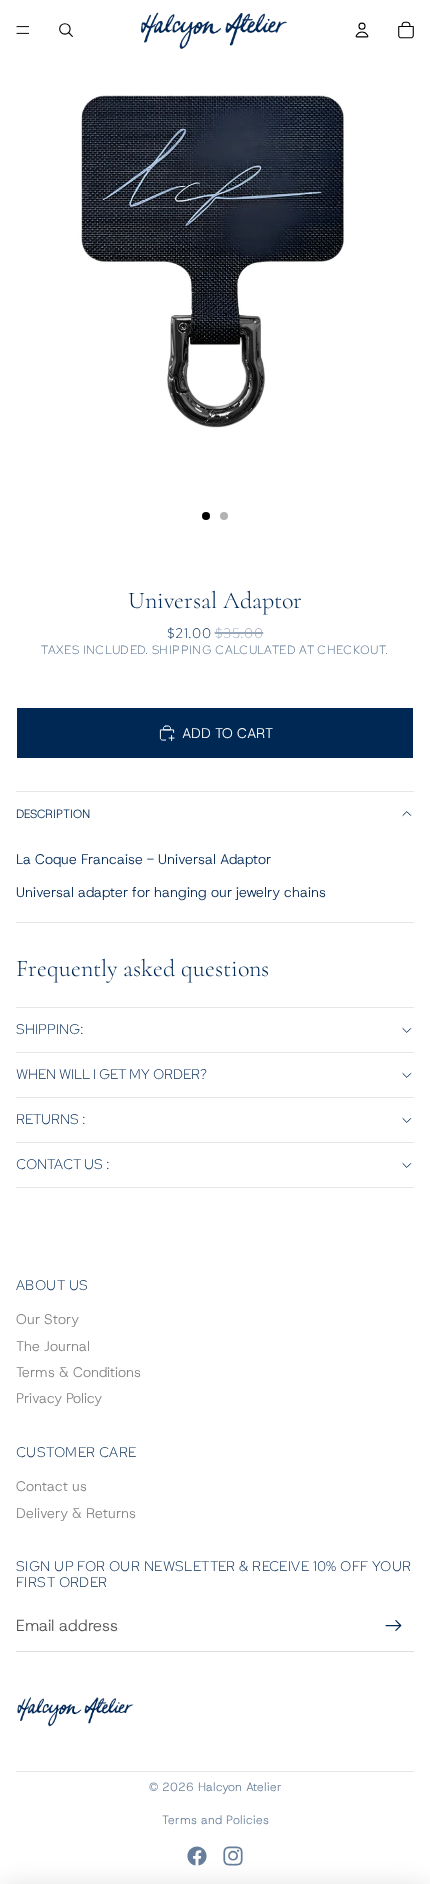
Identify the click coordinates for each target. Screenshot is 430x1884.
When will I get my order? (111, 1074)
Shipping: (50, 1029)
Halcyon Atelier (240, 1787)
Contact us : (63, 1164)
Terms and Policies (215, 1820)
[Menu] (23, 30)
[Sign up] (394, 1626)
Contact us (51, 1486)
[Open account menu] (362, 30)
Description (53, 814)
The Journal (53, 1346)
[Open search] (66, 30)
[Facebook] (197, 1856)
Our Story (47, 1319)
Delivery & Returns (76, 1513)
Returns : (51, 1119)
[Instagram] (233, 1856)
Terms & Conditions (78, 1372)
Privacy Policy (59, 1398)
